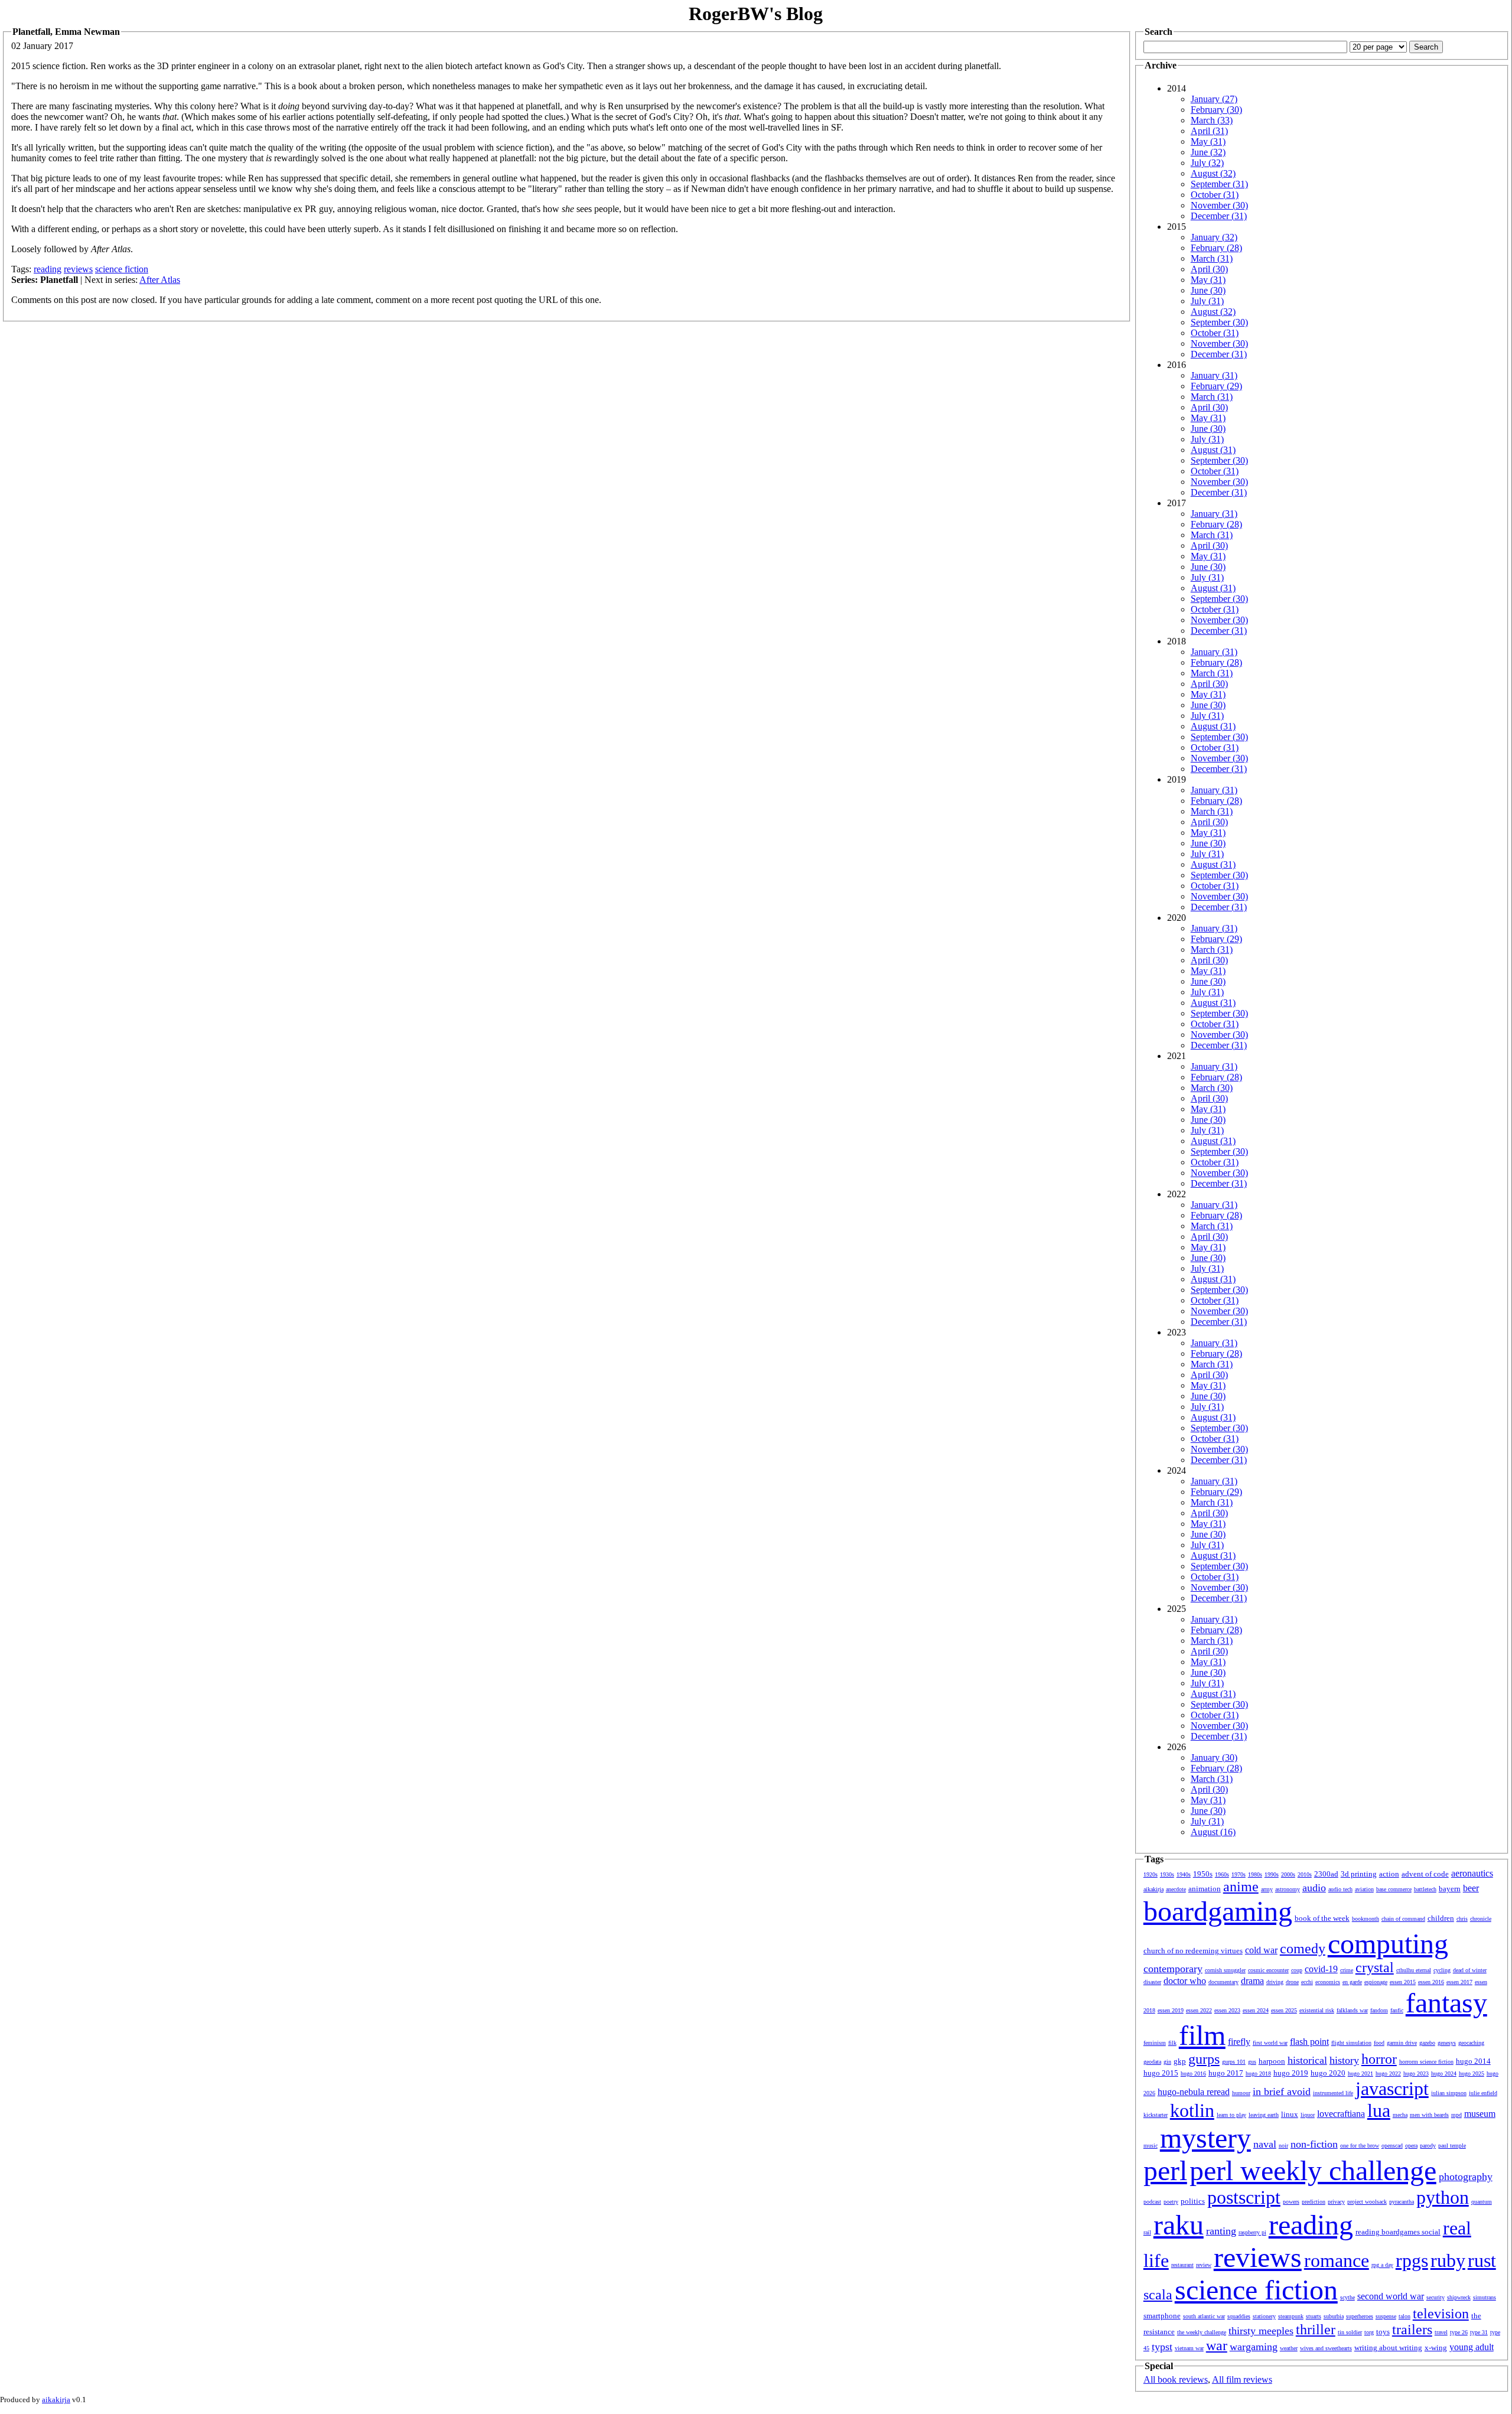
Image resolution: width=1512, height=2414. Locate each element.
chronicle (1481, 1919)
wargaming (1254, 2347)
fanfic (1397, 2010)
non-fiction (1314, 2144)
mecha (1400, 2115)
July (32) (1207, 163)
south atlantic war (1204, 2316)
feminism (1155, 2043)
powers (1291, 2202)
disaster (1152, 1982)
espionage (1376, 1982)
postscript (1244, 2197)
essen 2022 (1199, 2010)
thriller (1316, 2330)
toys (1383, 2332)
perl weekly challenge (1313, 2170)
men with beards (1429, 2115)
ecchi (1307, 1982)
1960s (1222, 1874)
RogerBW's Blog (756, 14)
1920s (1151, 1874)
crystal (1375, 1967)
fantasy (1446, 2003)
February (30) (1216, 110)
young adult (1472, 2347)
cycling (1442, 1970)
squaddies (1239, 2316)
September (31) (1219, 184)
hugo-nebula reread (1194, 2092)
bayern (1450, 1889)
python (1443, 2197)
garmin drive (1402, 2043)
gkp (1180, 2061)
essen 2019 (1171, 2010)
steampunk (1291, 2316)
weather (1289, 2348)
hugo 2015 (1161, 2073)
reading (48, 269)
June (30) (1208, 290)
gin (1167, 2062)
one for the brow (1360, 2146)
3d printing (1359, 1874)
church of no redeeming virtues (1193, 1951)
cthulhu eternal (1414, 1970)
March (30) (1212, 1088)
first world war (1270, 2043)
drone (1292, 1982)
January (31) (1214, 375)
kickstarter (1156, 2115)
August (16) (1213, 1832)
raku (1179, 2225)
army (1267, 1889)
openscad (1392, 2146)
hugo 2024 (1444, 2073)
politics (1193, 2201)
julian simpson (1449, 2093)
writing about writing (1388, 2348)
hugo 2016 (1193, 2073)
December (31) (1219, 216)
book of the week (1322, 1918)
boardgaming (1218, 1911)
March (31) (1212, 258)
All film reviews (1242, 2379)
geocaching (1471, 2043)
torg (1369, 2332)
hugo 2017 (1226, 2073)
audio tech (1340, 1889)
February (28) (1216, 248)
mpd (1456, 2115)
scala (1158, 2295)
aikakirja (1153, 1889)
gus (1252, 2062)
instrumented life (1333, 2093)
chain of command (1403, 1919)
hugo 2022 (1388, 2073)
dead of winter (1470, 1970)
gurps (1204, 2059)
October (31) (1215, 195)
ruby (1448, 2260)
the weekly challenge (1202, 2332)
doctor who (1185, 1981)
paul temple (1452, 2146)
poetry (1171, 2202)
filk (1172, 2043)
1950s (1203, 1874)
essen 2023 (1227, 2010)
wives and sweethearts (1326, 2348)
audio (1314, 1888)
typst (1162, 2347)
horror (1379, 2059)
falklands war (1352, 2010)
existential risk (1317, 2010)
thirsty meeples (1261, 2331)
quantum (1482, 2202)
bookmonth (1366, 1919)
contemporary (1173, 1969)
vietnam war (1189, 2348)
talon (1405, 2316)
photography (1466, 2177)
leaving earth (1264, 2115)
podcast (1152, 2202)
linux (1290, 2114)
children (1441, 1918)
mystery (1205, 2138)
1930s (1167, 1874)
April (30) (1209, 269)
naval (1265, 2144)
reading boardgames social (1398, 2232)
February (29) (1216, 386)
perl (1165, 2170)
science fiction (122, 269)
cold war (1261, 1950)
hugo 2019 (1291, 2073)
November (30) (1219, 205)
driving (1275, 1982)
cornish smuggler (1225, 1970)
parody (1428, 2146)
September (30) (1219, 322)
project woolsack (1367, 2202)
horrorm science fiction (1426, 2062)
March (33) (1212, 120)
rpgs (1412, 2260)
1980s (1255, 1874)
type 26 (1459, 2332)
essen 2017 (1459, 1982)
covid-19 (1321, 1969)
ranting (1221, 2231)
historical (1307, 2060)
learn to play (1231, 2115)
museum (1480, 2114)
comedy (1303, 1949)
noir (1283, 2146)
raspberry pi (1252, 2232)
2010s (1305, 1874)
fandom (1379, 2010)
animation (1205, 1889)
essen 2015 (1403, 1982)
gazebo (1427, 2043)
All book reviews (1176, 2379)
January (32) (1214, 237)
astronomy (1288, 1889)
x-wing (1436, 2348)
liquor (1308, 2115)
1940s (1184, 1874)
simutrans (1485, 2297)
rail (1147, 2232)
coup (1297, 1970)
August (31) (1213, 450)
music (1151, 2146)
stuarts (1314, 2316)
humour (1241, 2093)
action (1389, 1874)
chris (1462, 1919)
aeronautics (1472, 1873)
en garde (1352, 1982)
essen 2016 (1431, 1982)
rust (1482, 2260)
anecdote (1176, 1889)
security (1436, 2297)
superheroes (1360, 2316)
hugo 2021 (1361, 2073)
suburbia (1334, 2316)
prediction (1314, 2202)
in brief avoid (1282, 2092)
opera (1411, 2146)
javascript (1392, 2089)
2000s (1288, 1874)
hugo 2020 (1328, 2073)
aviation (1364, 1889)
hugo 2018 (1258, 2073)
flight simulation (1351, 2043)
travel (1441, 2332)
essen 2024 (1256, 2010)
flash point (1309, 2042)
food (1379, 2043)
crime (1347, 1970)
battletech (1425, 1889)
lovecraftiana (1341, 2114)
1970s (1239, 1874)
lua (1379, 2110)
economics (1328, 1982)
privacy (1336, 2202)
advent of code (1425, 1874)
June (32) (1208, 152)
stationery (1264, 2316)
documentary (1223, 1982)
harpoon (1272, 2061)
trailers (1412, 2330)
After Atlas (160, 280)
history (1344, 2060)
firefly (1239, 2042)
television (1441, 2314)
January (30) (1214, 1757)
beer (1471, 1888)
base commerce (1394, 1889)
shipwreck (1459, 2297)
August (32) (1213, 173)
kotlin (1192, 2110)
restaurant (1182, 2265)
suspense (1386, 2316)
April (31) (1209, 131)
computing (1388, 1944)
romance (1337, 2260)
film (1202, 2035)
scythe (1348, 2297)
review (1204, 2265)
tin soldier (1350, 2332)
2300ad (1326, 1874)
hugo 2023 (1416, 2073)
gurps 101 (1234, 2062)
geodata (1152, 2062)
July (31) (1207, 301)
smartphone (1162, 2316)
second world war (1391, 2296)
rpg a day (1382, 2265)
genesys (1447, 2043)
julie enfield (1483, 2093)
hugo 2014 (1473, 2061)
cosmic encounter (1268, 1970)
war (1217, 2345)
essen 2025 (1284, 2010)
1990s (1272, 1874)
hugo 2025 (1472, 2073)
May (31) (1208, 141)
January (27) (1214, 99)
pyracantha (1402, 2202)
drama (1252, 1981)
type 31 (1479, 2332)
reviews (78, 269)
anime (1241, 1887)
